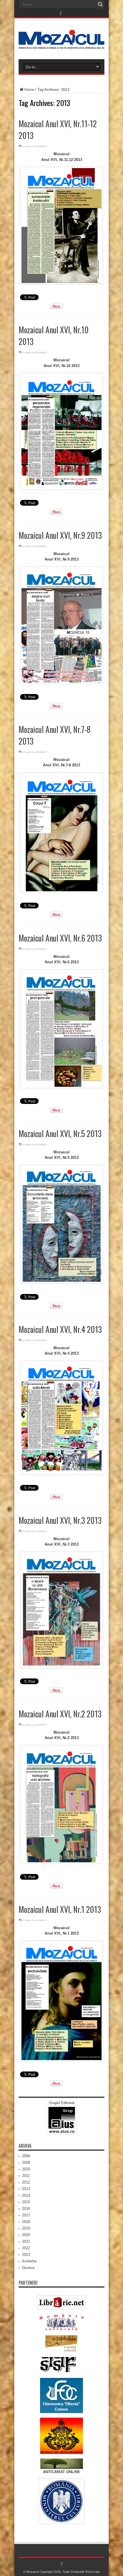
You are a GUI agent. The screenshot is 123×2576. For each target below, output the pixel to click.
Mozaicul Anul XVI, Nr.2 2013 (60, 1714)
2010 (26, 2169)
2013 (26, 2189)
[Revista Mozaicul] (61, 45)
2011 (26, 2176)
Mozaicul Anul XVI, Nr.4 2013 (60, 1329)
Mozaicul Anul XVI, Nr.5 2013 (60, 1134)
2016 (26, 2209)
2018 (26, 2222)
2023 (26, 2255)
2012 (26, 2182)
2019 (26, 2228)
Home (29, 90)
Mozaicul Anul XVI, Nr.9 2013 (60, 535)
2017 (26, 2215)
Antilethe (29, 2261)
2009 (26, 2163)
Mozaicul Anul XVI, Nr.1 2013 (60, 1909)
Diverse (28, 2268)
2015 (26, 2202)
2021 (26, 2241)
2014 (26, 2195)
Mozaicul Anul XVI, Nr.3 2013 (60, 1520)
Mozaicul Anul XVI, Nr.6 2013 (60, 938)
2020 (26, 2235)
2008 (26, 2156)
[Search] (100, 4)
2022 (26, 2248)
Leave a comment (35, 146)
